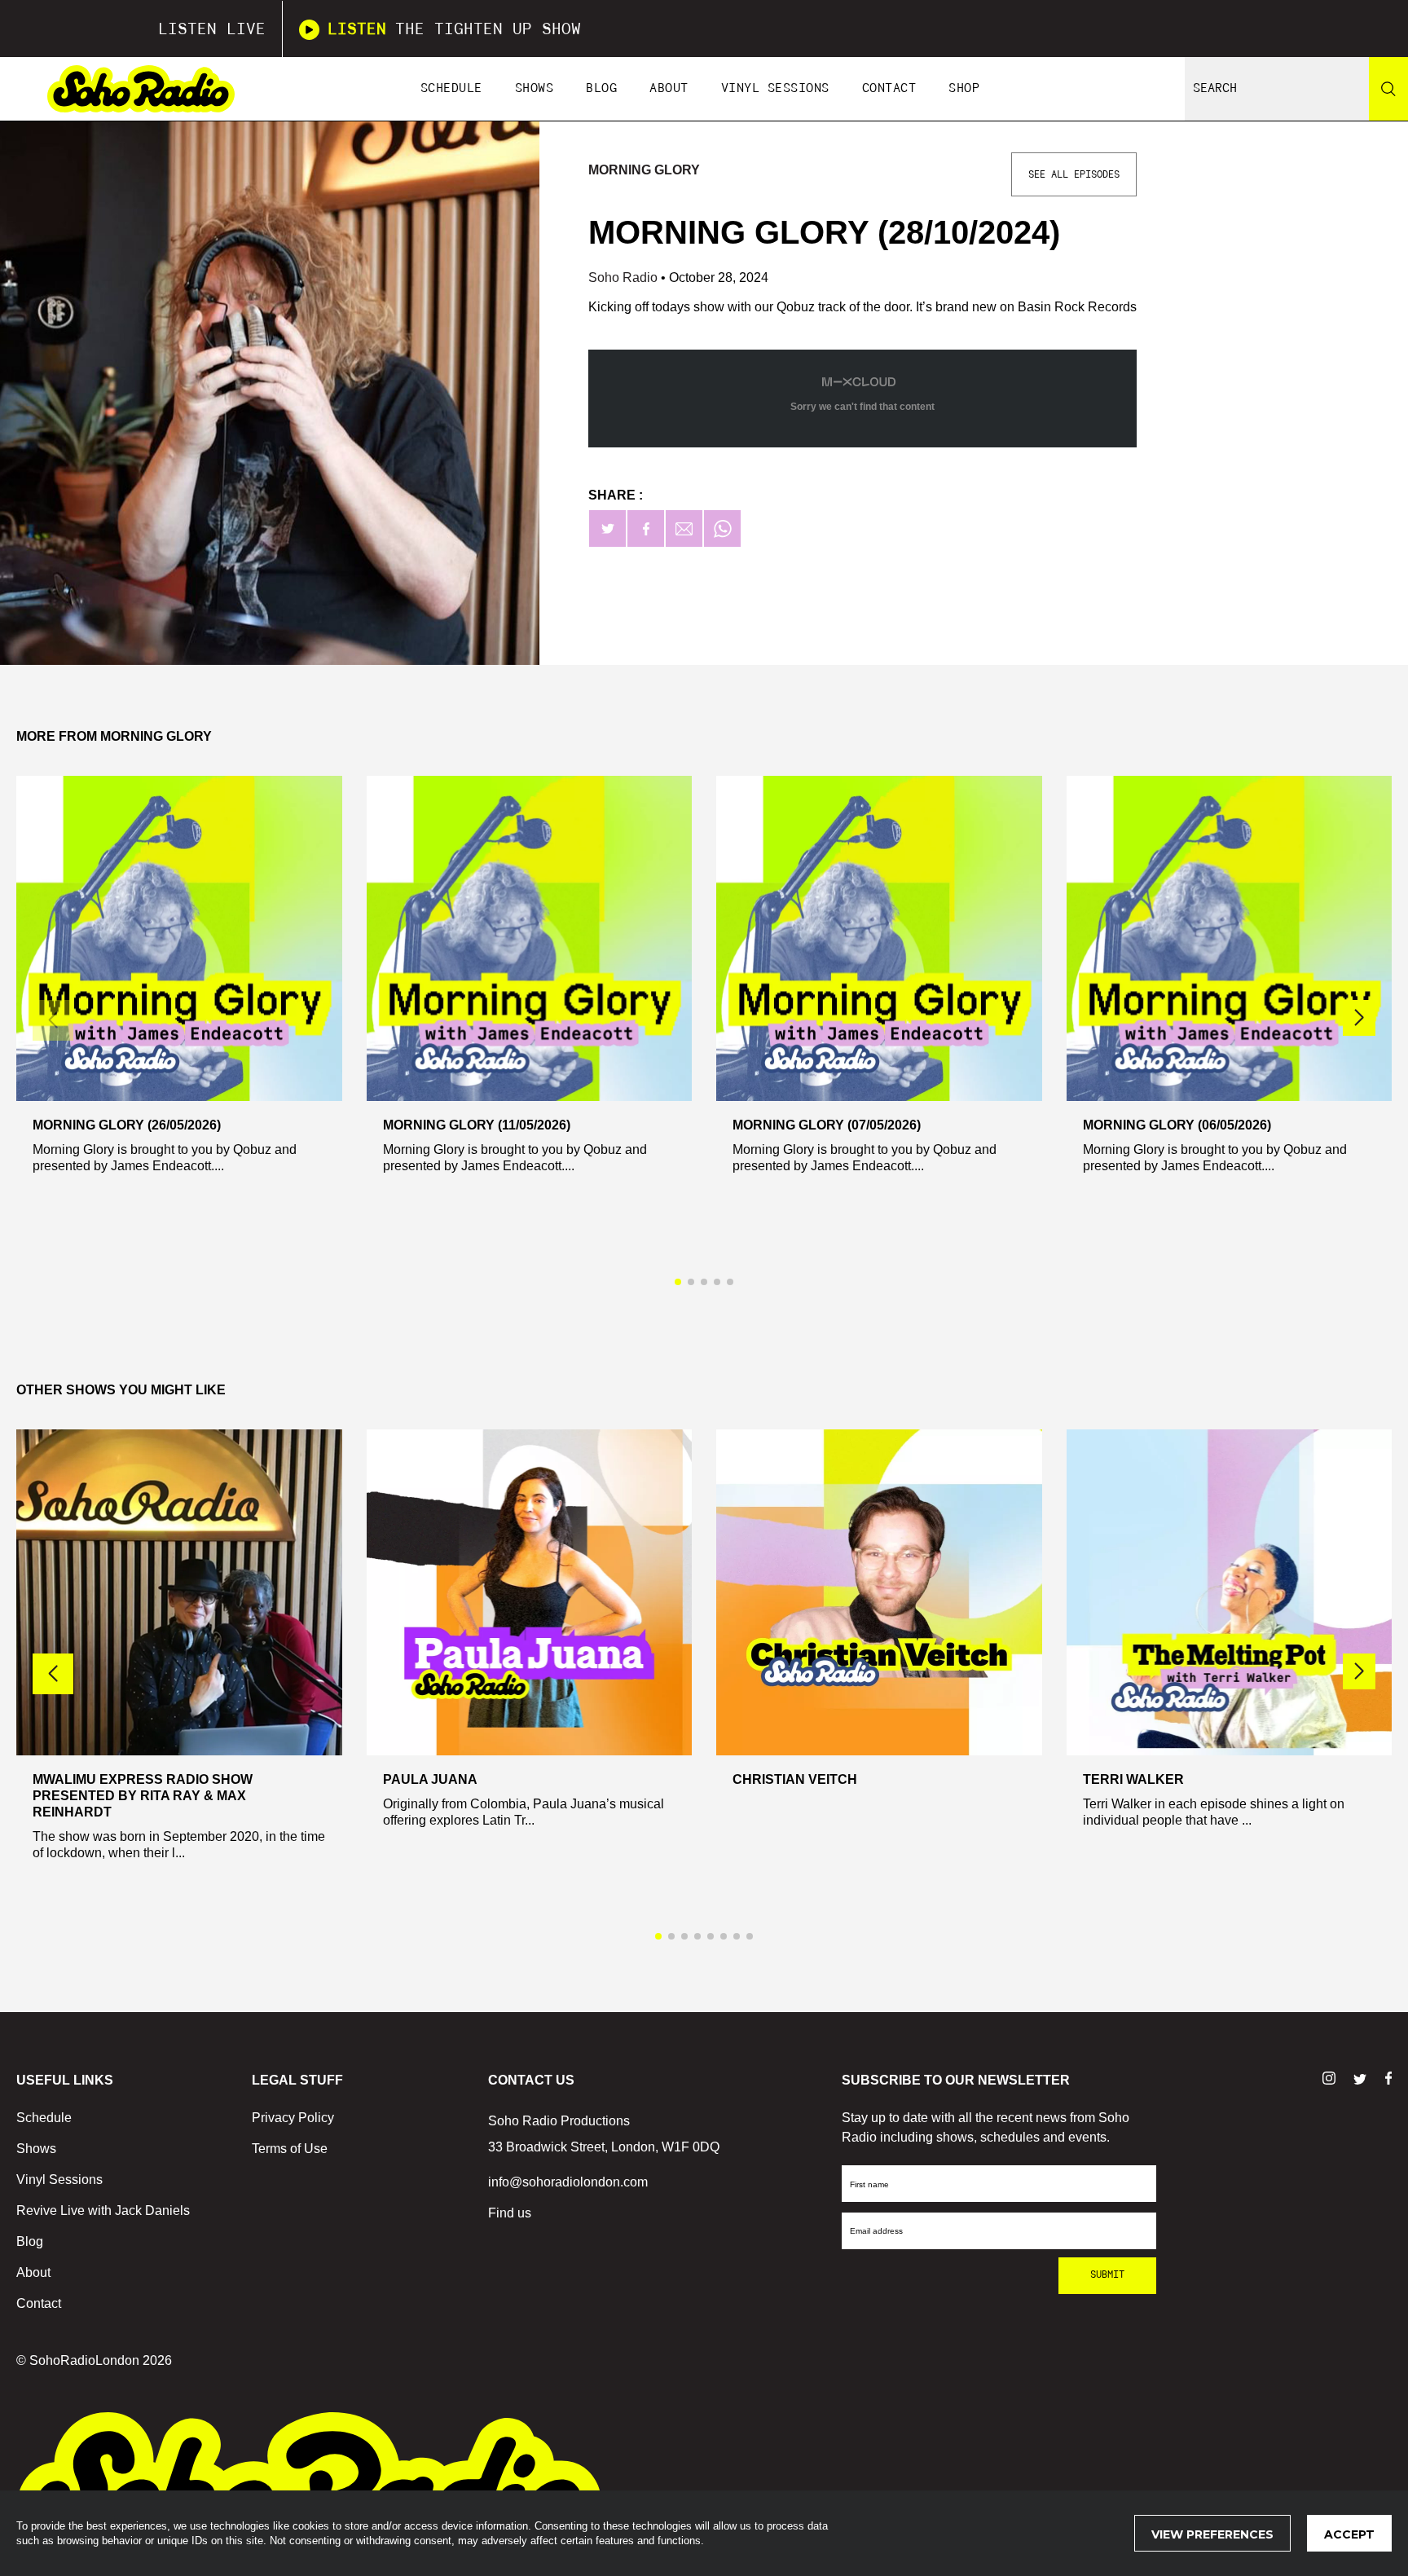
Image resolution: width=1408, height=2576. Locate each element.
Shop (964, 88)
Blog (601, 88)
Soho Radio (625, 277)
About (669, 88)
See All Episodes (1074, 174)
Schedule (451, 88)
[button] (1359, 1018)
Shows (535, 88)
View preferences (1212, 2534)
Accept (1349, 2534)
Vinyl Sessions (775, 88)
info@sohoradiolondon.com (568, 2182)
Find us (510, 2213)
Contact (889, 88)
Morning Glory (644, 170)
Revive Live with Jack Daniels (103, 2211)
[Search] (1388, 89)
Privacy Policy (293, 2118)
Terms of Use (290, 2149)
